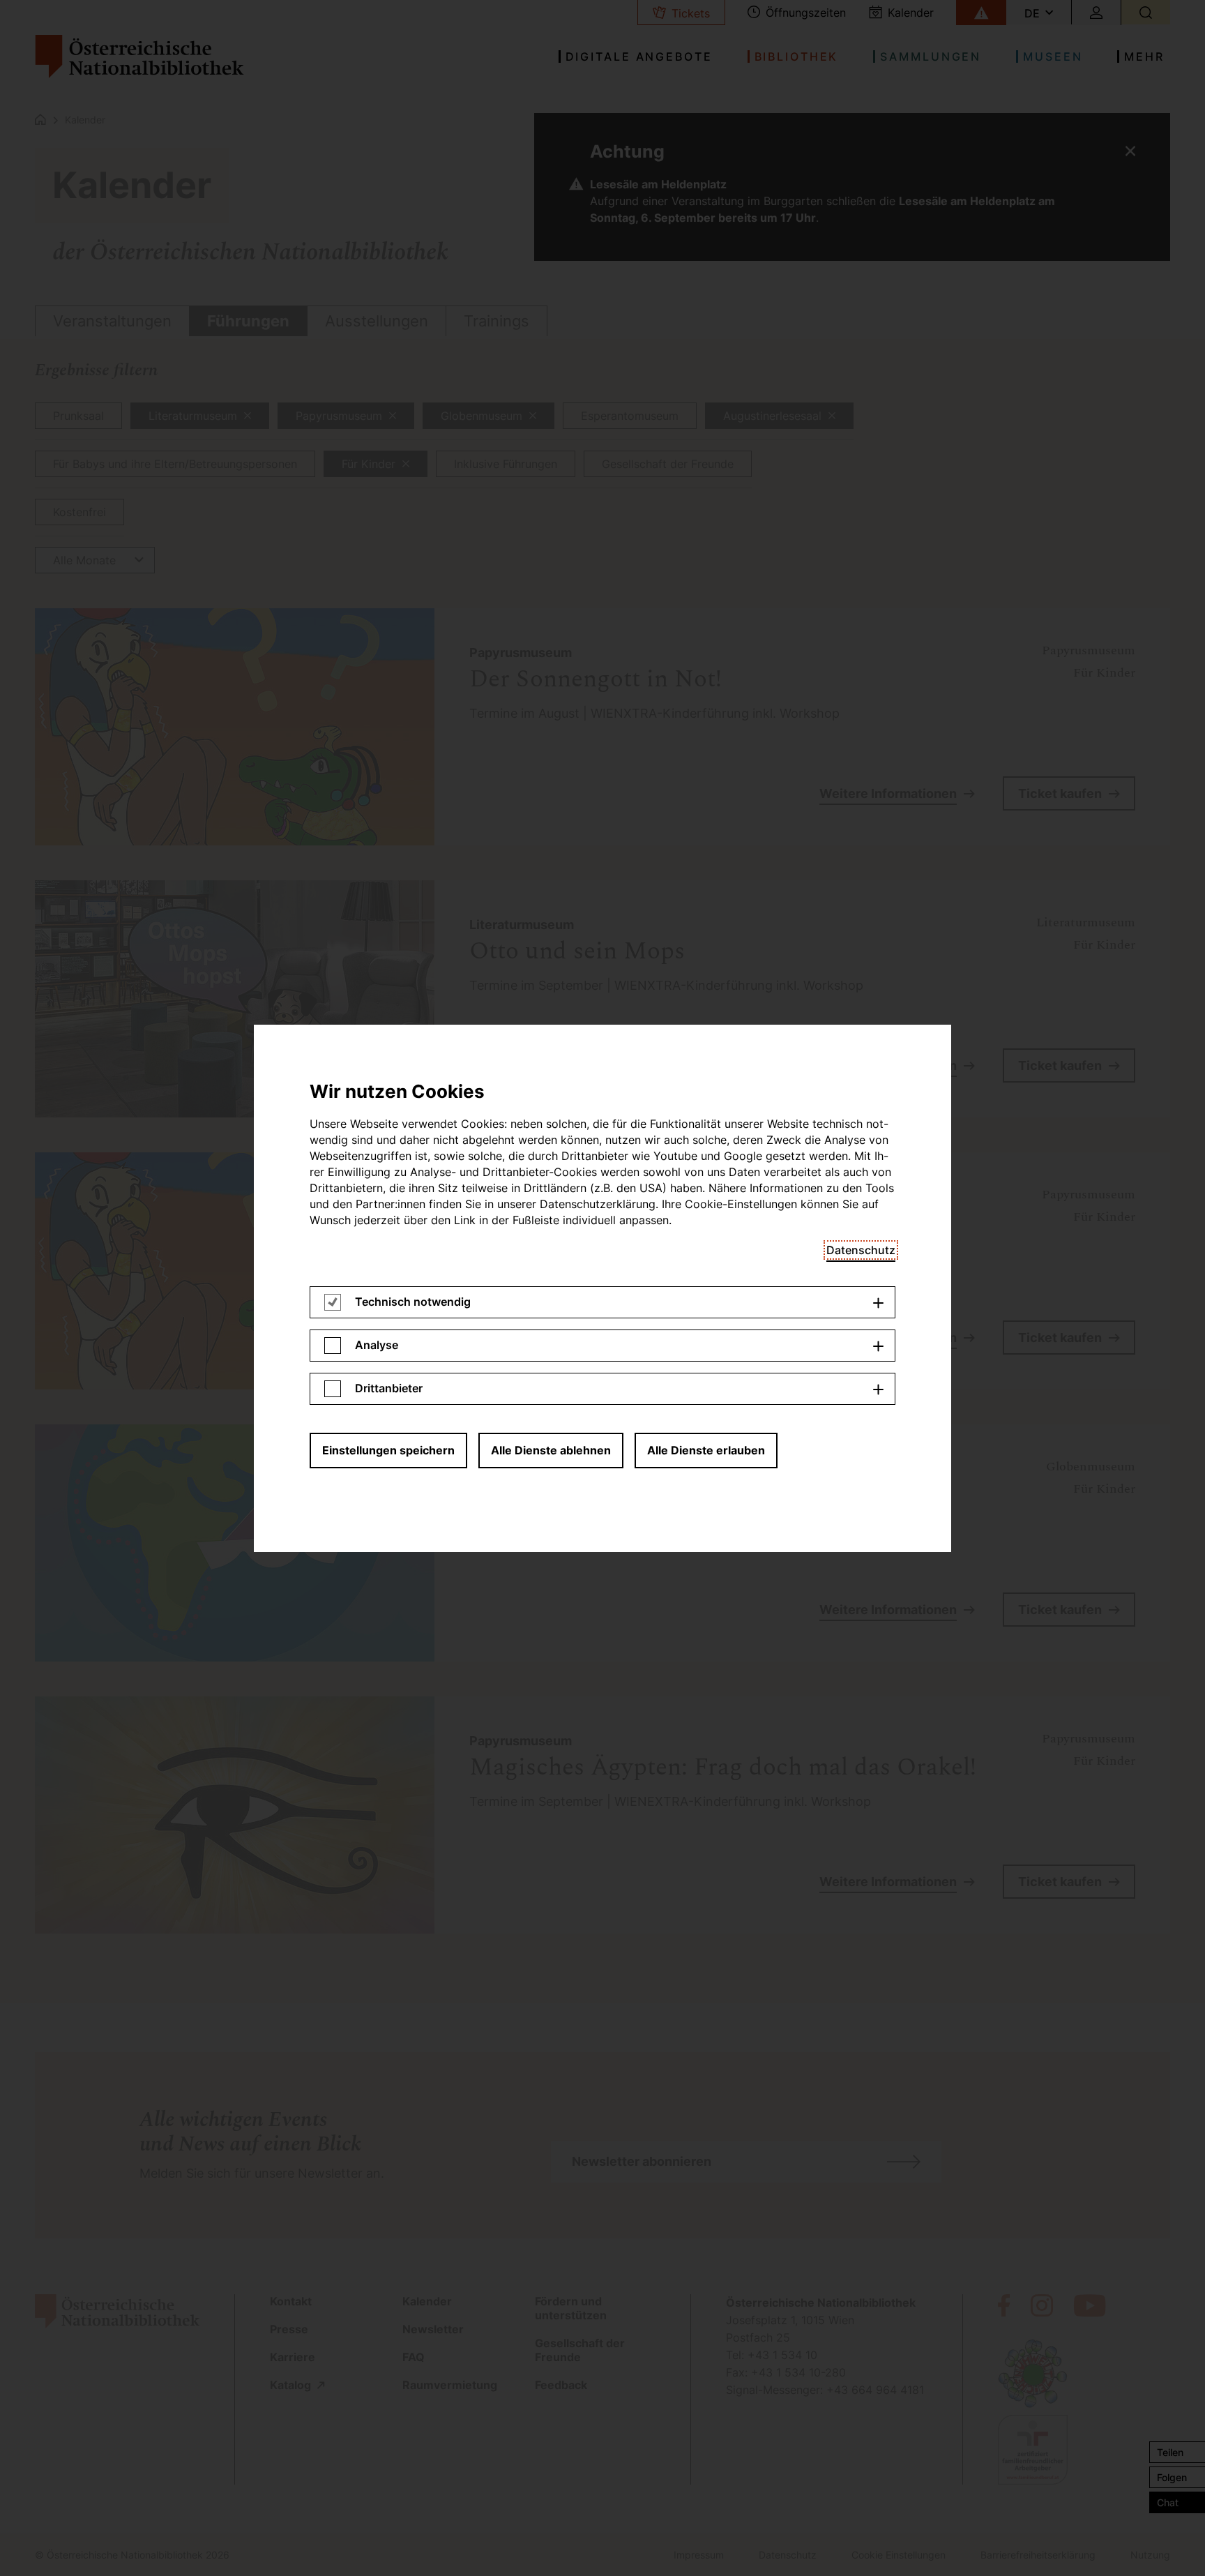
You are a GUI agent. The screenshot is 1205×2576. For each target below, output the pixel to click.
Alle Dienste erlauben (706, 1450)
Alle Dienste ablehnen (551, 1450)
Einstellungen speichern (388, 1450)
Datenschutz (861, 1250)
